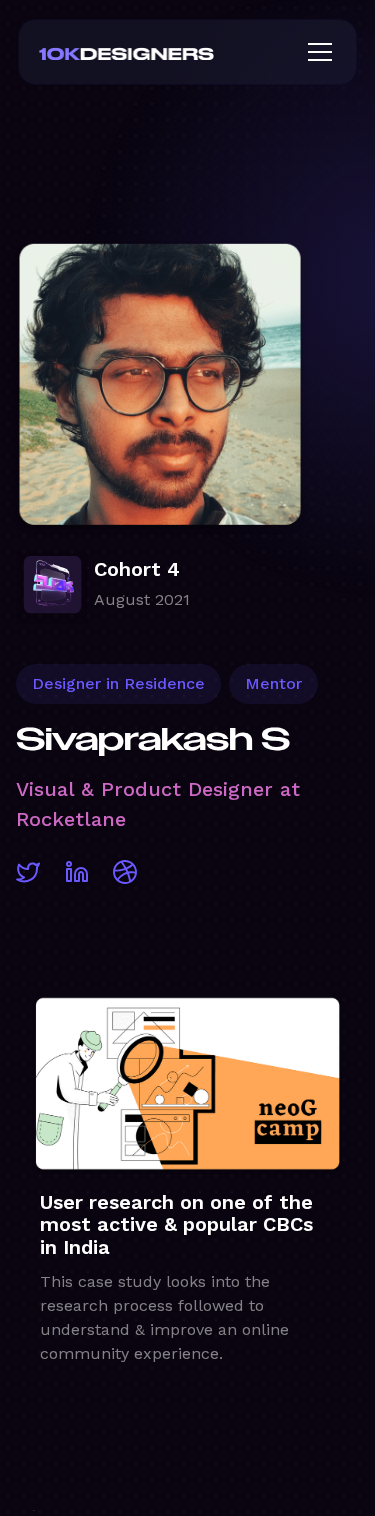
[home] (159, 52)
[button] (316, 52)
